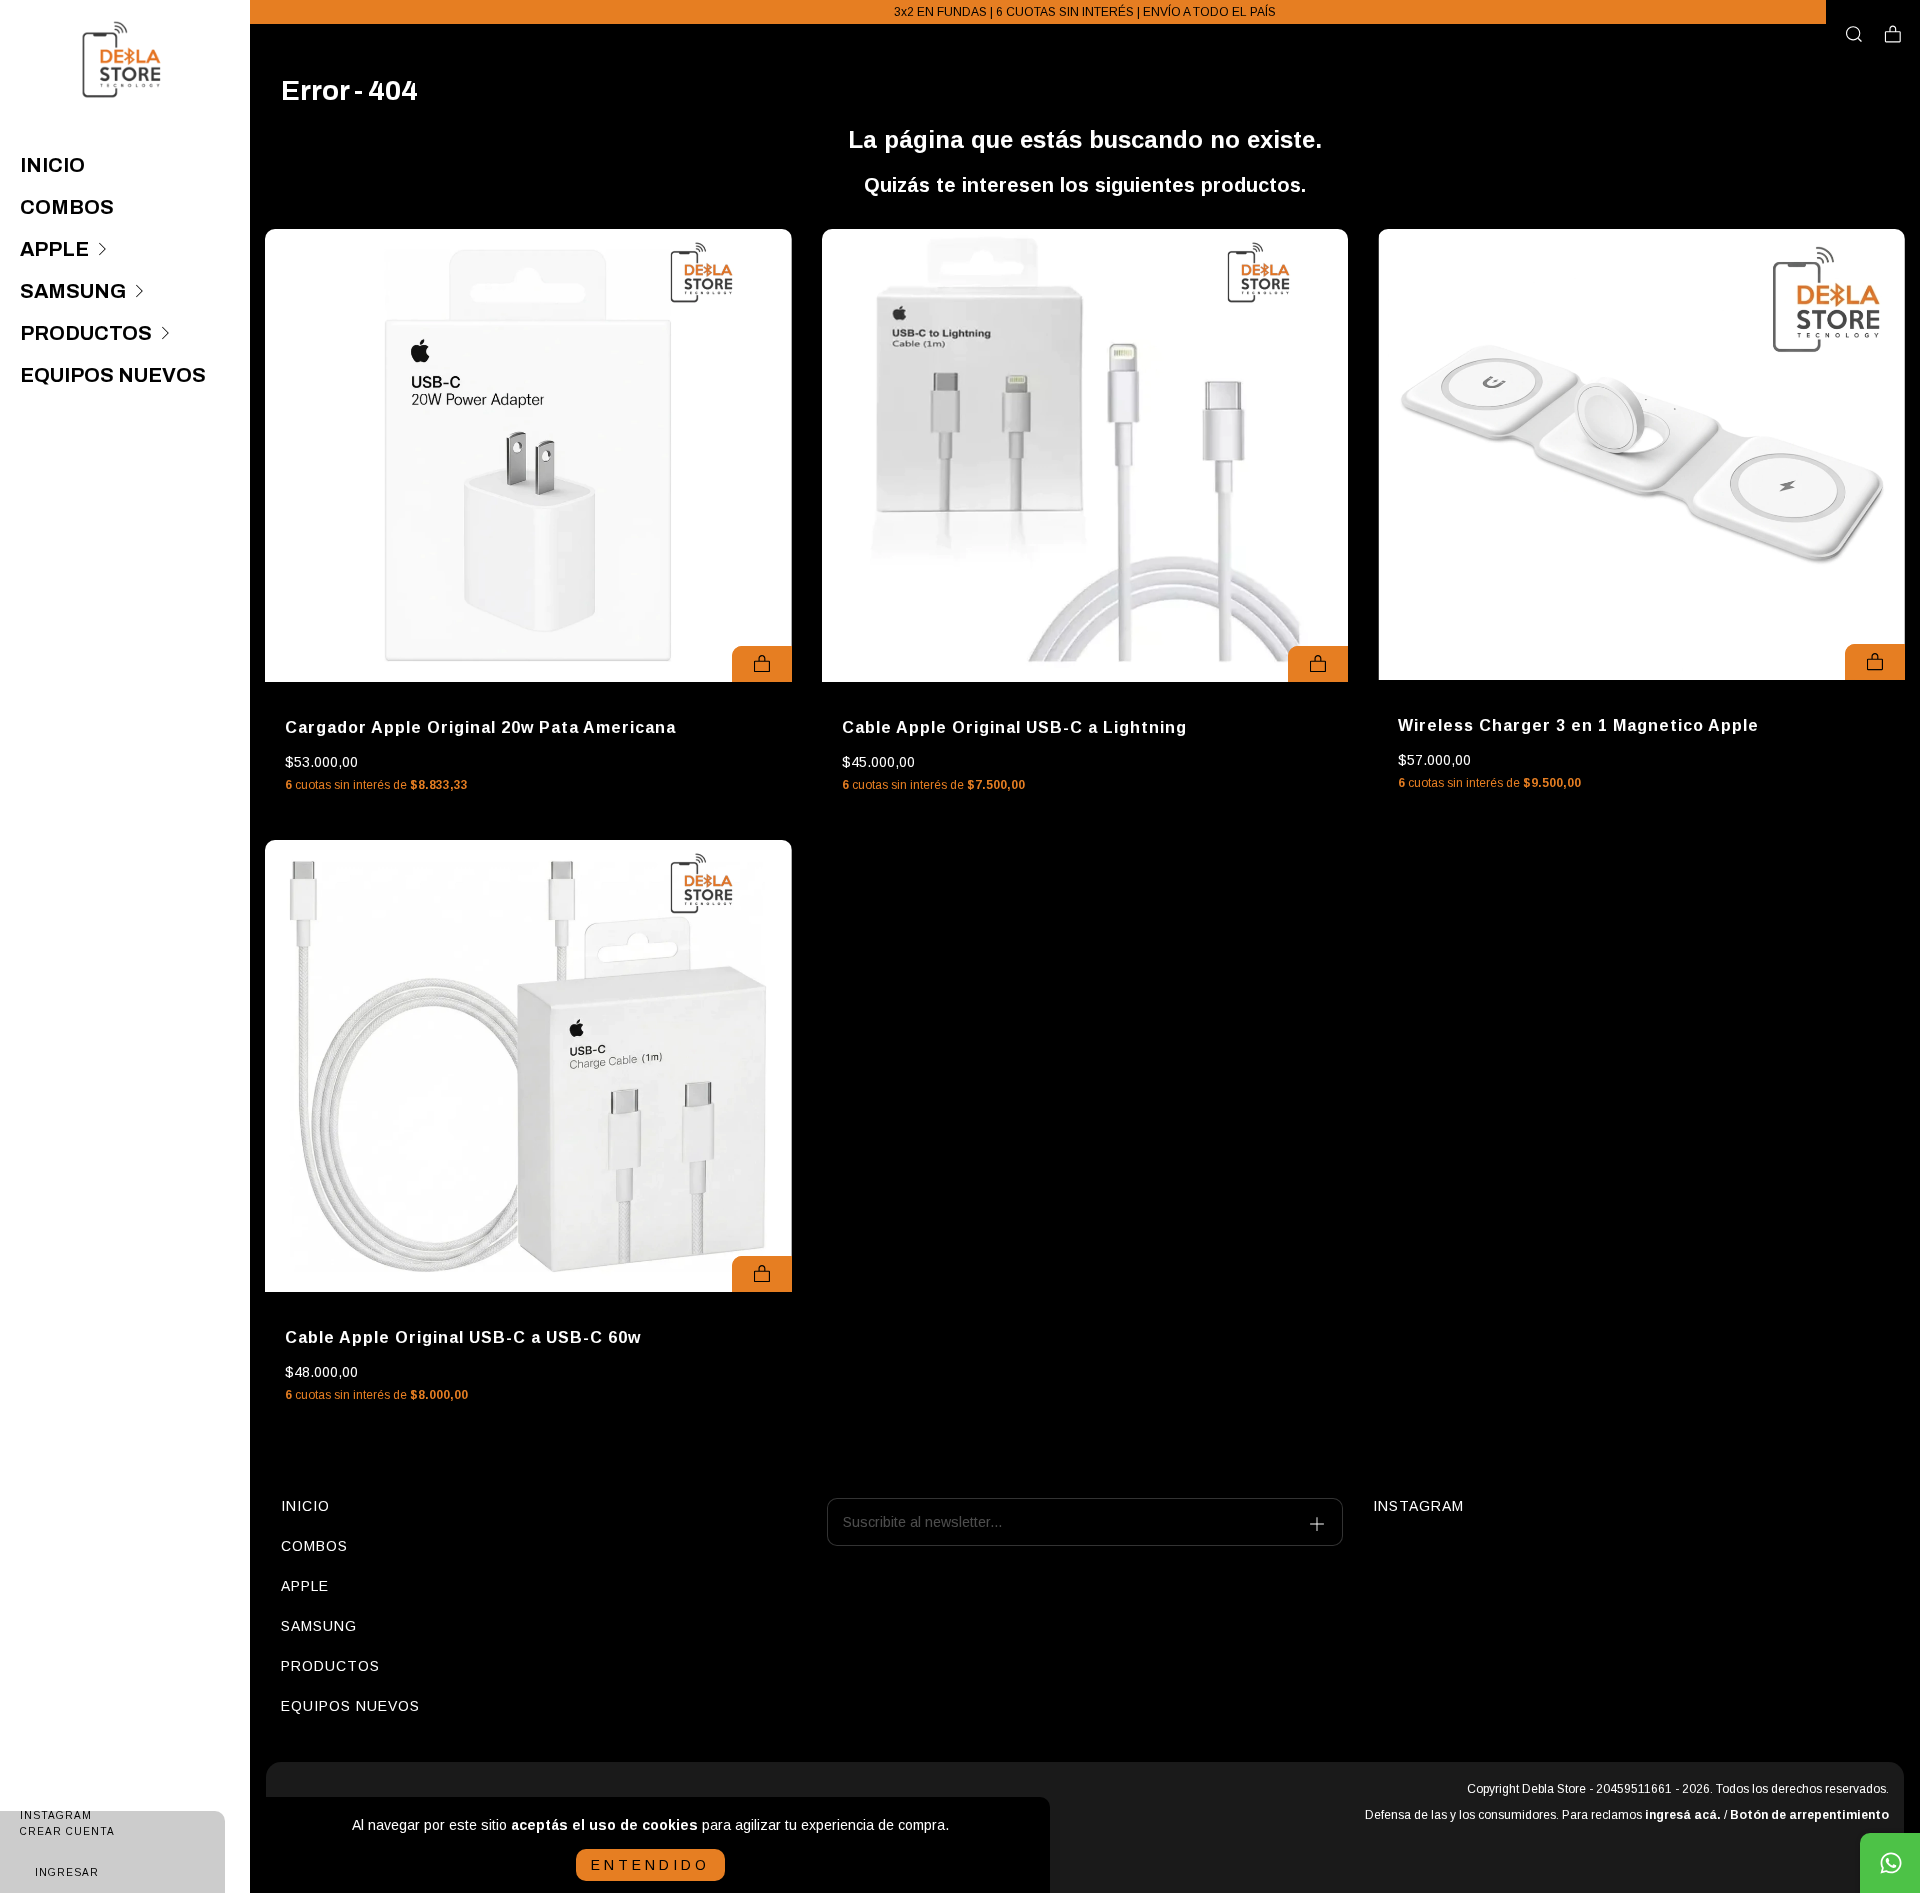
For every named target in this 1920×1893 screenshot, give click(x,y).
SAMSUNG (73, 291)
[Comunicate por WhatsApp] (1890, 1863)
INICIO (52, 165)
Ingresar (67, 1872)
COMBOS (67, 207)
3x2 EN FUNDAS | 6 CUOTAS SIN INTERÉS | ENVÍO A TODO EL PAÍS (1085, 12)
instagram (1418, 1506)
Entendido (650, 1865)
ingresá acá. (1683, 1815)
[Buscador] (1854, 35)
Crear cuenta (67, 1831)
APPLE (54, 249)
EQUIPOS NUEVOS (113, 375)
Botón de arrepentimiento (1809, 1815)
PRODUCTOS (86, 333)
